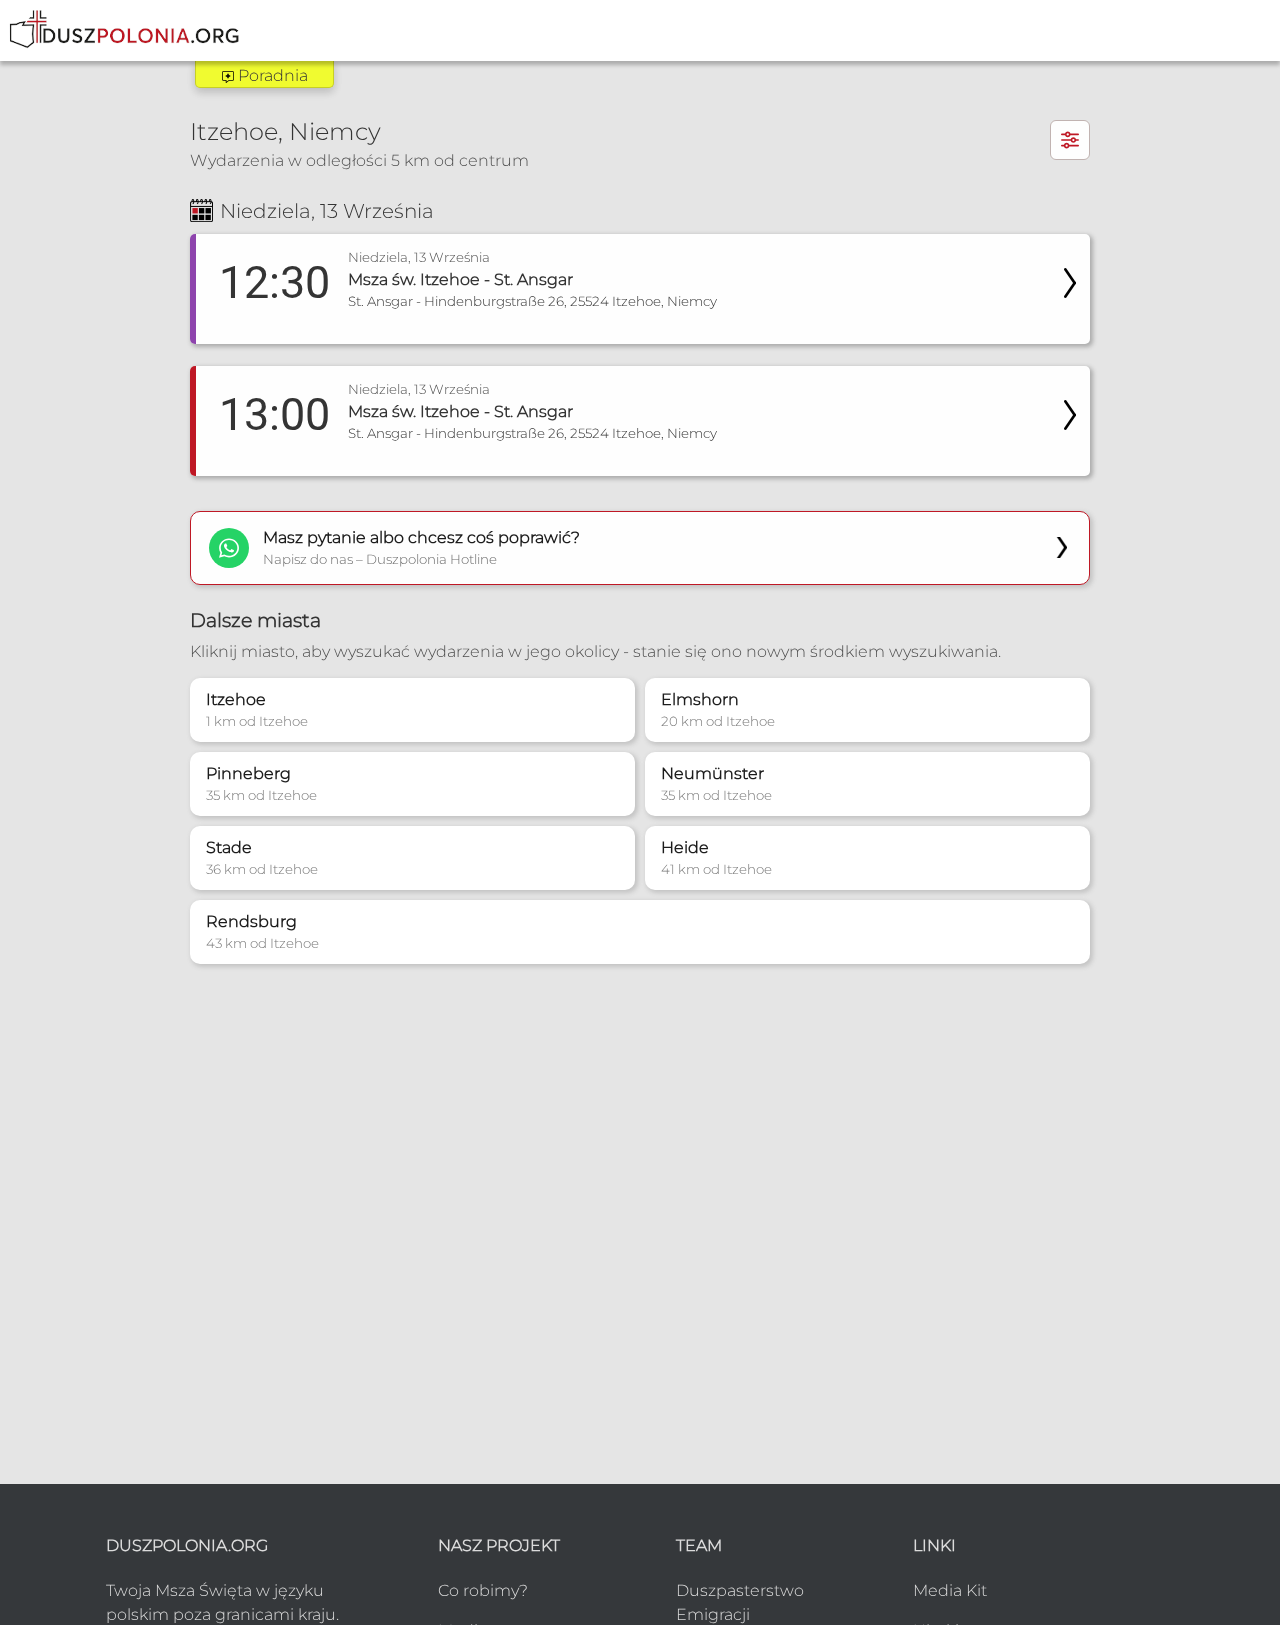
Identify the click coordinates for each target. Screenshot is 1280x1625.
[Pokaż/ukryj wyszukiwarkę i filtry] (1070, 140)
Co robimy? (483, 1590)
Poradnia (271, 75)
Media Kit (950, 1590)
